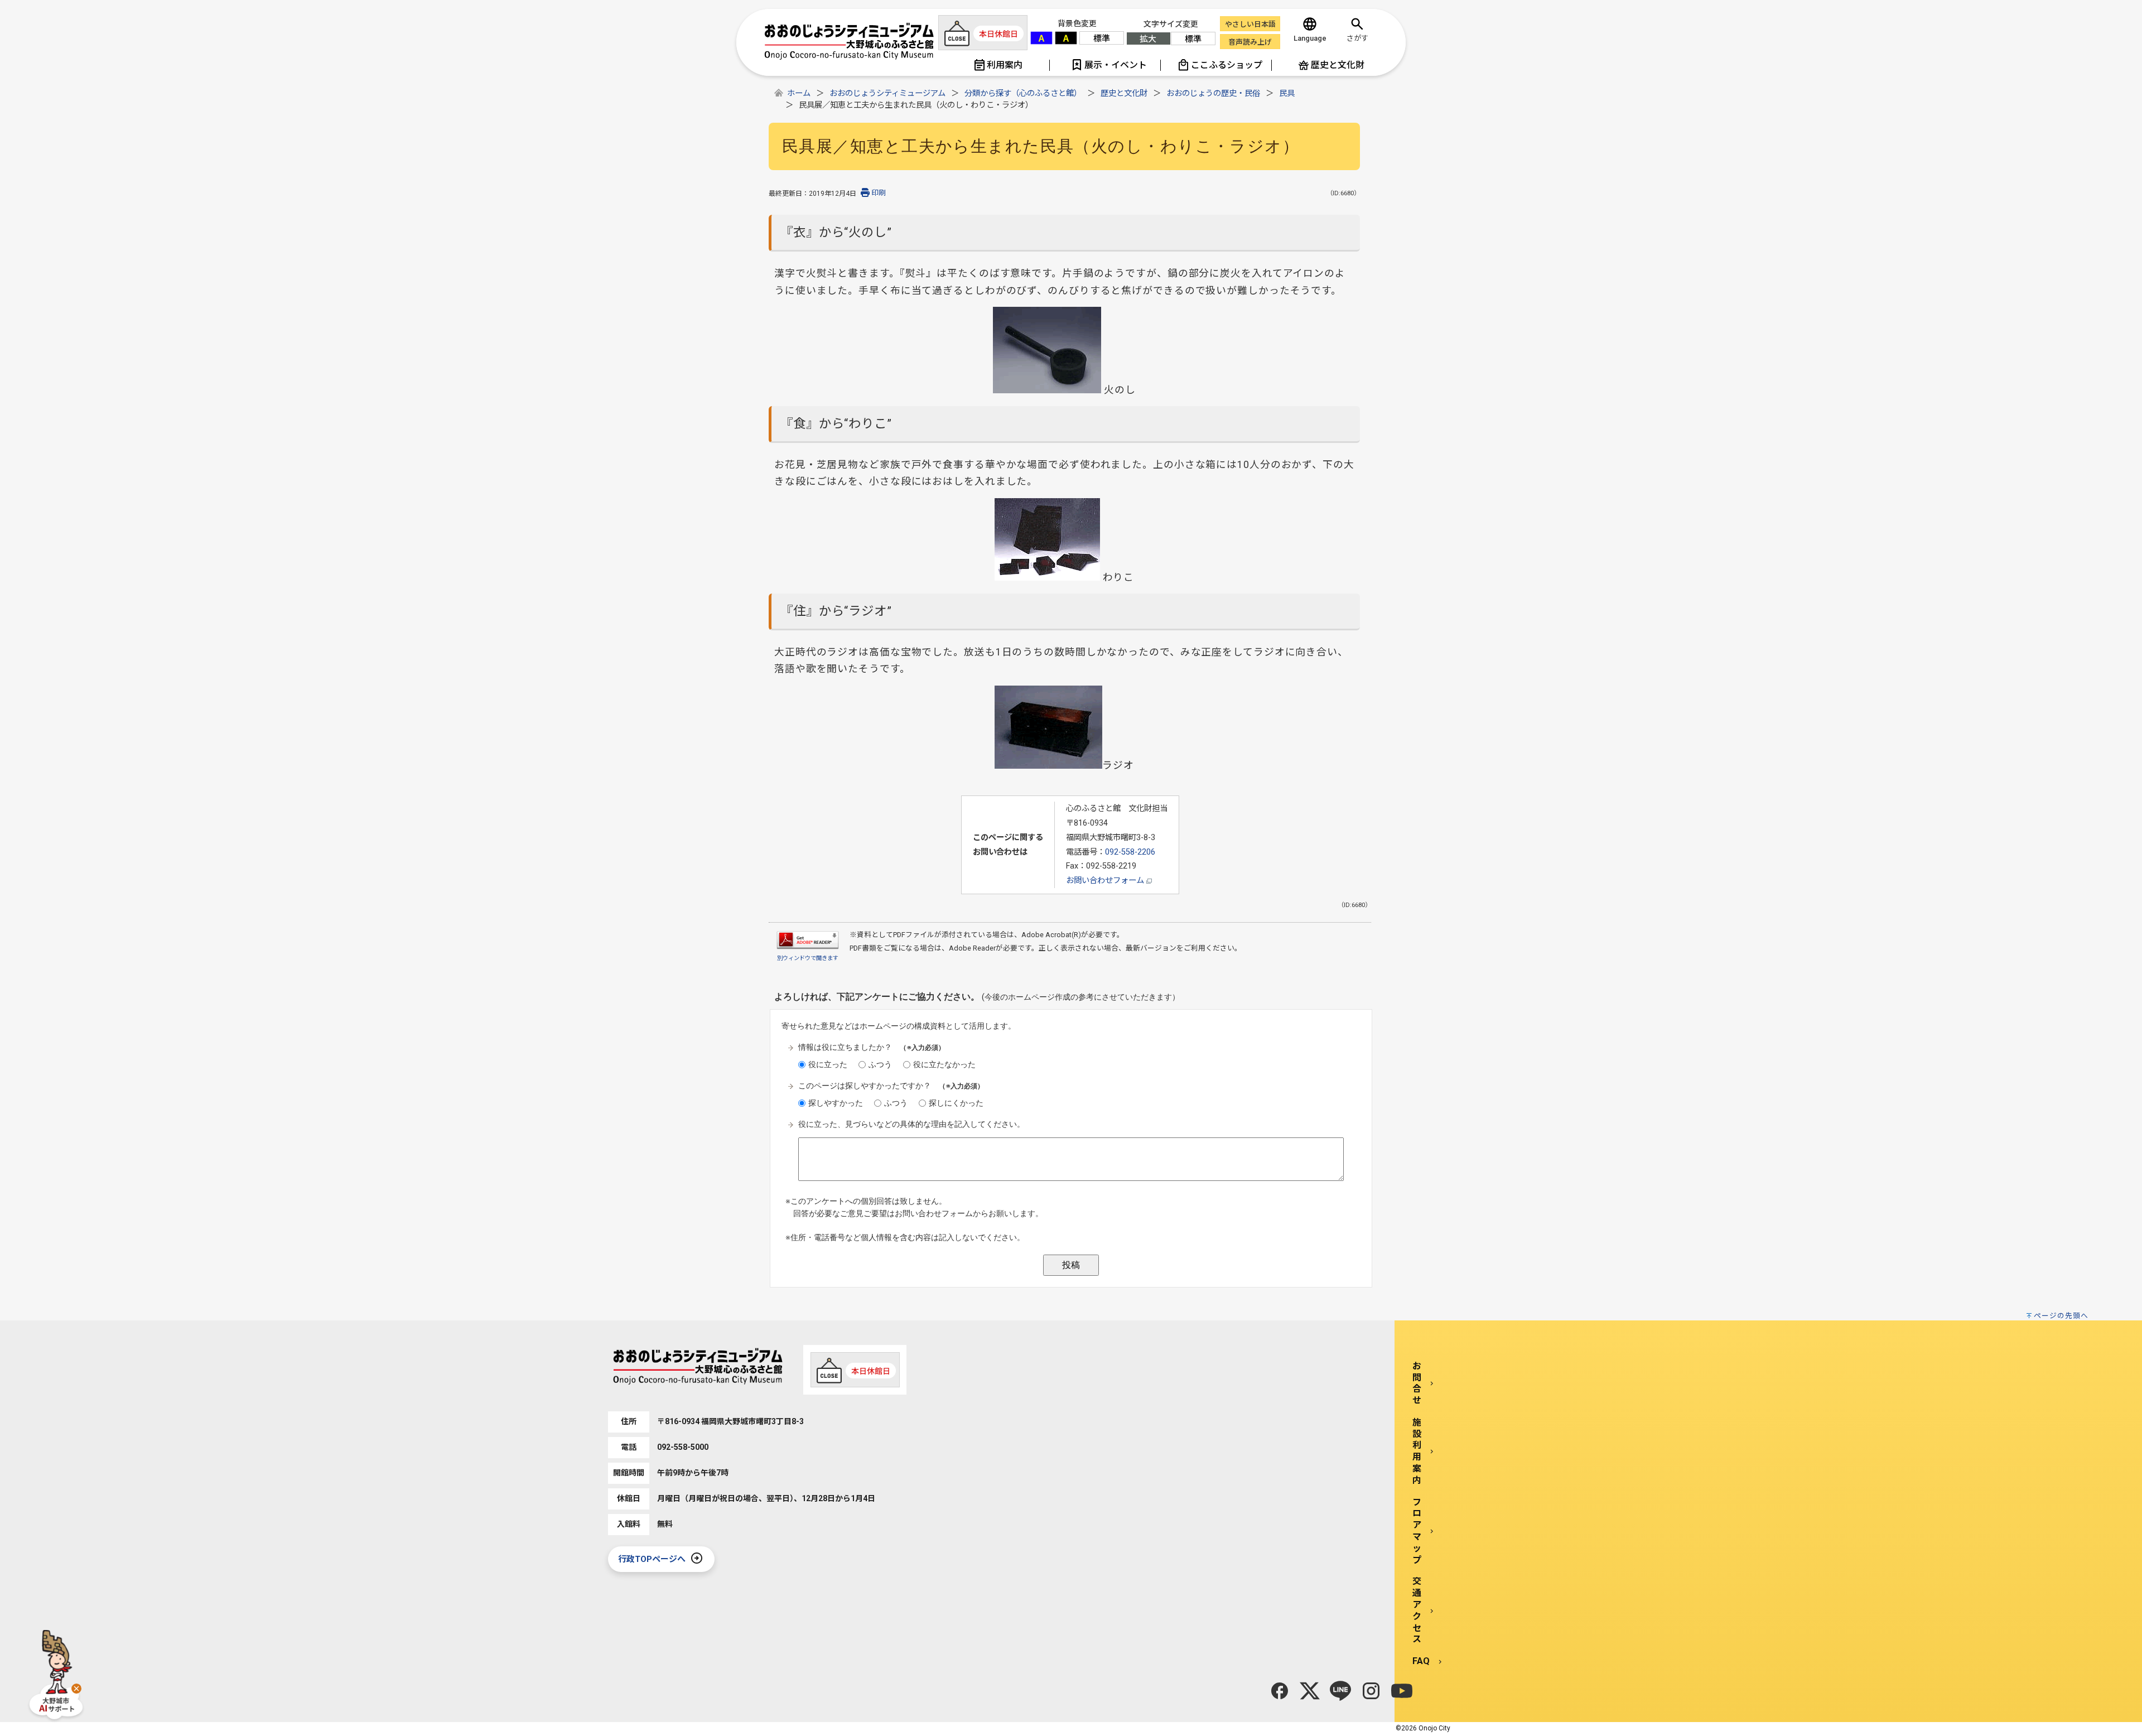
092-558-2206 (1130, 852)
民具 (1287, 93)
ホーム (799, 93)
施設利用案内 (1417, 1451)
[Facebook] (1280, 1691)
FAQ (1421, 1661)
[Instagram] (1371, 1691)
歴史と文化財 (1124, 93)
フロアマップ (1417, 1531)
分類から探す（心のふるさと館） (1023, 93)
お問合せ (1417, 1383)
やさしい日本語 (1250, 24)
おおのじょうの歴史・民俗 (1213, 93)
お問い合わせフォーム (1106, 881)
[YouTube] (1402, 1691)
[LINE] (1340, 1691)
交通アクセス (1417, 1610)
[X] (1310, 1691)
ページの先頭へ (2061, 1316)
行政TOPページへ (652, 1559)
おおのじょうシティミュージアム (887, 93)
